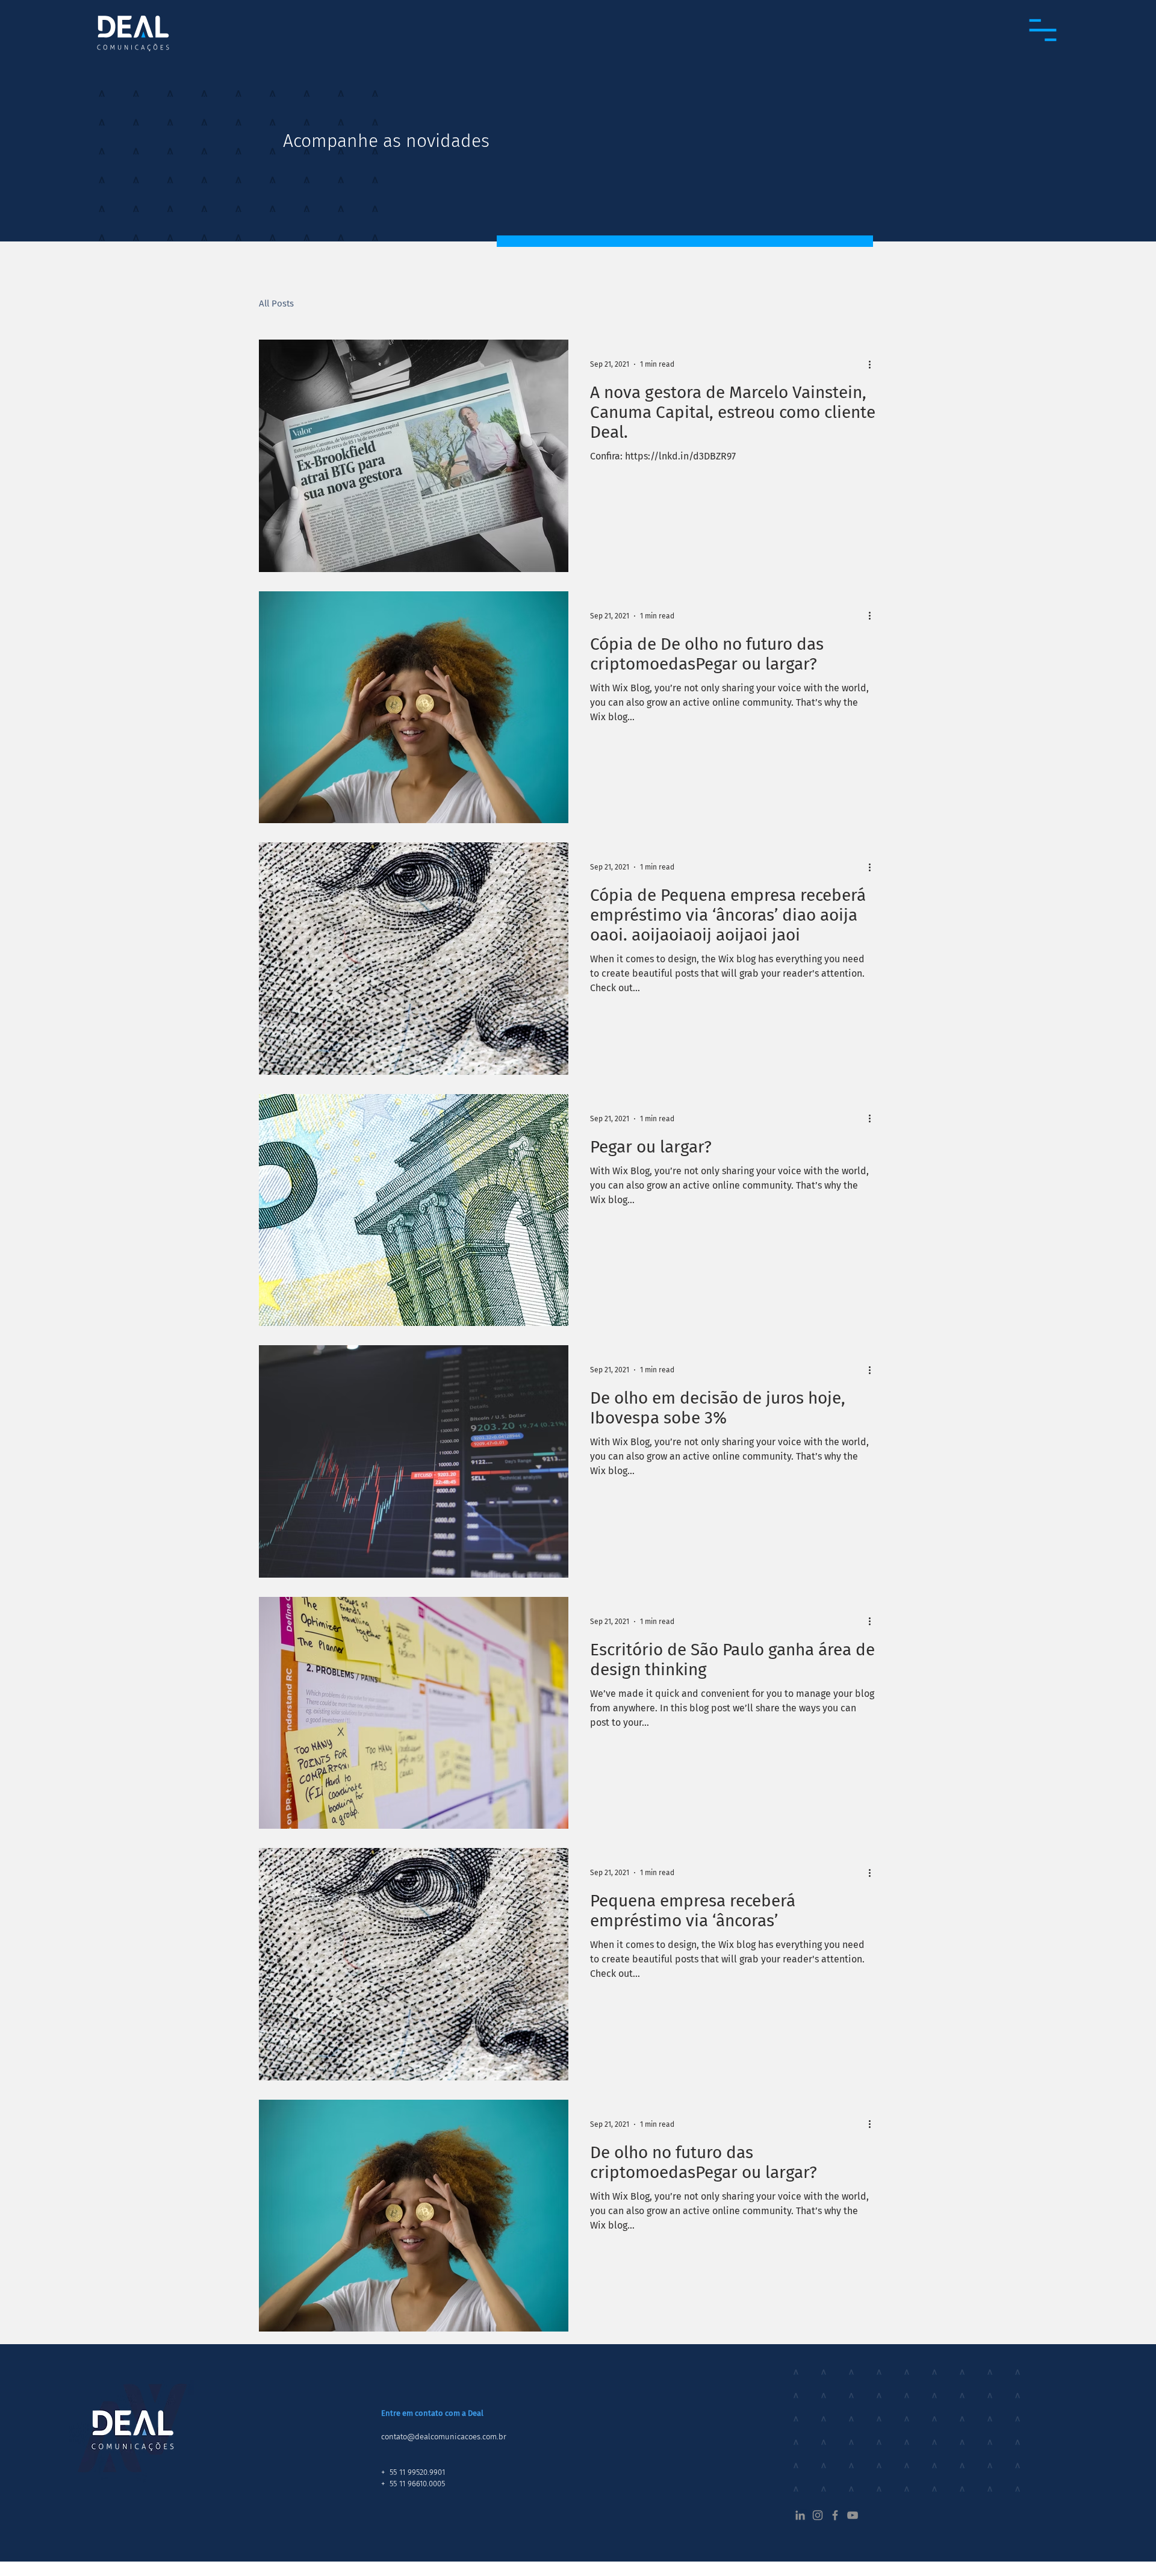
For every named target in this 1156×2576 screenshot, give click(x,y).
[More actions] (874, 364)
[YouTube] (853, 2515)
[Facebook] (835, 2515)
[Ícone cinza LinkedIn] (800, 2515)
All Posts (276, 303)
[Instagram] (818, 2515)
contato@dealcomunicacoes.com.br (444, 2437)
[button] (1043, 30)
